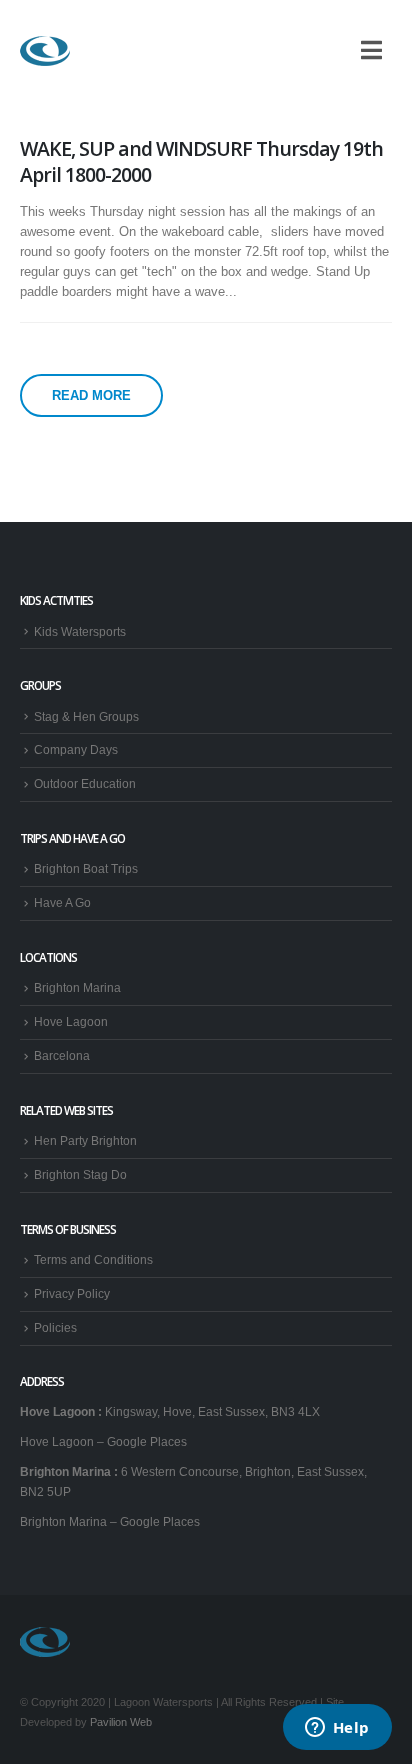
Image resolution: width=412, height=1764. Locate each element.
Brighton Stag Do (80, 1174)
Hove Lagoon (71, 1021)
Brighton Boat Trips (86, 868)
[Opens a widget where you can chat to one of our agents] (337, 1729)
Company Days (76, 749)
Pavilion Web (121, 1722)
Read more (91, 395)
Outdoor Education (85, 783)
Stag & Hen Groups (86, 716)
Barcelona (62, 1055)
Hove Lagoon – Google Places (103, 1441)
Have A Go (62, 902)
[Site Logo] (45, 51)
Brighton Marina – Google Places (110, 1521)
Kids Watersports (80, 631)
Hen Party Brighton (85, 1140)
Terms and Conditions (93, 1259)
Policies (55, 1327)
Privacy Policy (72, 1293)
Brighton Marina (77, 987)
